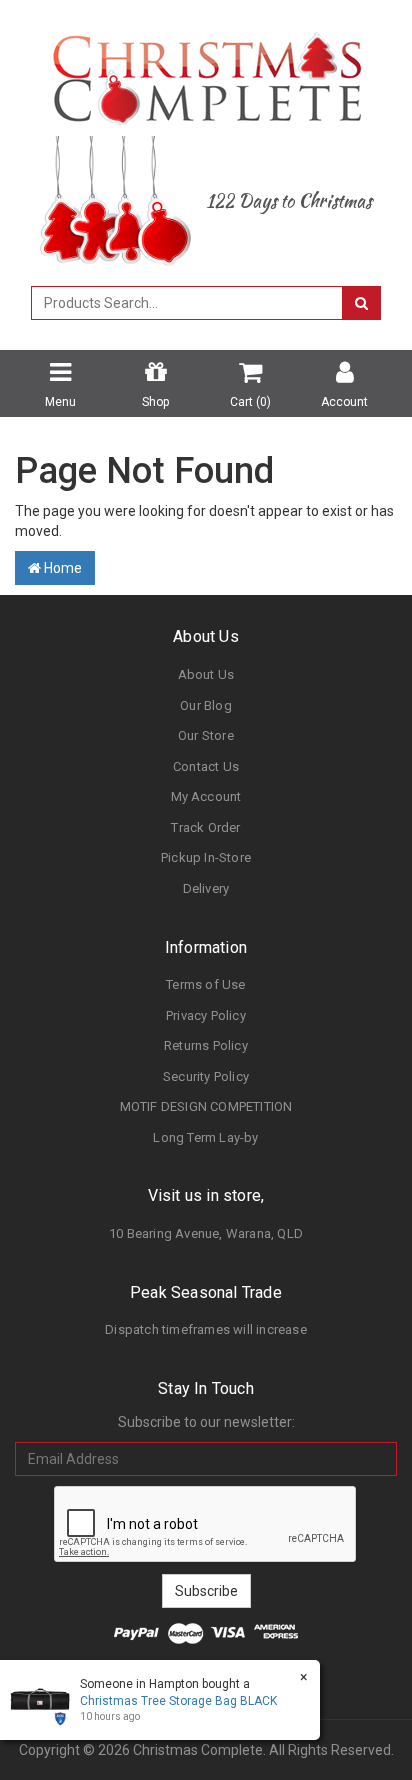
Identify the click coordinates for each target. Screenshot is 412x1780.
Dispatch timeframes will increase (206, 1329)
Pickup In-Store (206, 857)
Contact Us (206, 766)
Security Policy (206, 1076)
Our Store (206, 735)
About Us (206, 674)
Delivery (206, 888)
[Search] (361, 303)
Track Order (205, 827)
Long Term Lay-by (205, 1137)
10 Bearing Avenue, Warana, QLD (206, 1233)
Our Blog (206, 705)
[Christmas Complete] (206, 72)
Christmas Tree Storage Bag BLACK (178, 1701)
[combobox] (187, 303)
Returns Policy (206, 1045)
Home (61, 568)
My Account (206, 796)
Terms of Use (205, 984)
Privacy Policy (206, 1015)
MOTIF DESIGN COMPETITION (206, 1106)
